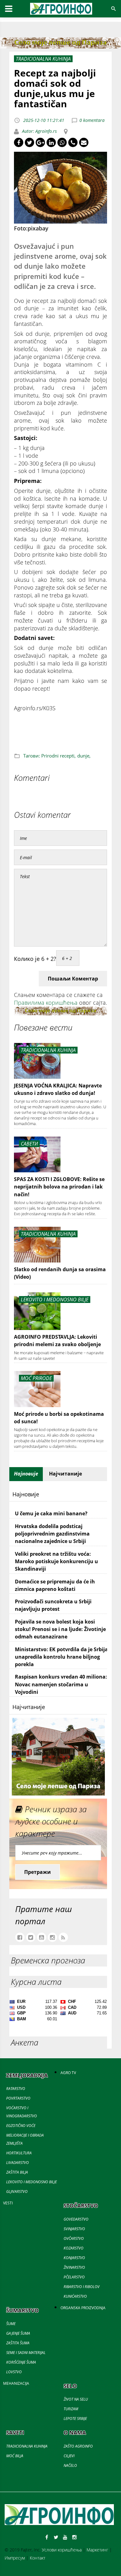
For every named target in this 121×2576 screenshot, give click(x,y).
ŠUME (11, 2324)
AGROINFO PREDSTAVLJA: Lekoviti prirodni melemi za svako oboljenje (57, 1341)
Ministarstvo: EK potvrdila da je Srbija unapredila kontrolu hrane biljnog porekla (61, 1657)
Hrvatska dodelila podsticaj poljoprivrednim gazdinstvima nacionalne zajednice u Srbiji (52, 1534)
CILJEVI (69, 2456)
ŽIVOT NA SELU (76, 2399)
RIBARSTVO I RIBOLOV (82, 2287)
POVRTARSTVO (18, 2098)
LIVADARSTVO (18, 2163)
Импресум (15, 2558)
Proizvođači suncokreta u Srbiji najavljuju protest (53, 1605)
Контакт (38, 2558)
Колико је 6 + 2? (35, 959)
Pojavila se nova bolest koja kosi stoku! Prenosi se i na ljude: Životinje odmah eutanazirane (60, 1629)
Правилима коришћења (46, 1003)
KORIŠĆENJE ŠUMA (21, 2362)
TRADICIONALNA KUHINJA (27, 2446)
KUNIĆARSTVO (75, 2296)
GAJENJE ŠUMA (18, 2333)
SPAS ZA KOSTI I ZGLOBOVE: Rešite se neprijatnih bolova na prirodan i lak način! (59, 1187)
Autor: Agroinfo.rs (39, 131)
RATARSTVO (16, 2089)
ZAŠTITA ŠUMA (18, 2343)
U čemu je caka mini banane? (51, 1513)
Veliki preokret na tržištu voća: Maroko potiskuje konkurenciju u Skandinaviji (56, 1561)
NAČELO (70, 2465)
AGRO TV (68, 2073)
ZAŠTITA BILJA (17, 2172)
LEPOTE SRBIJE (75, 2418)
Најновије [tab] (26, 1474)
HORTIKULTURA (19, 2153)
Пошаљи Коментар (73, 979)
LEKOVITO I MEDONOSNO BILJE (31, 2182)
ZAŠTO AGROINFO (78, 2446)
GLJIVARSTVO (17, 2191)
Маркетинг (97, 2550)
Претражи (38, 1872)
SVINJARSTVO (74, 2229)
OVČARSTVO (74, 2238)
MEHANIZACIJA (16, 2383)
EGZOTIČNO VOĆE (21, 2126)
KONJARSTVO (74, 2258)
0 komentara (92, 120)
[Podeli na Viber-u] (73, 142)
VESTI (8, 2203)
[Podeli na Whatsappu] (62, 142)
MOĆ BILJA (15, 2456)
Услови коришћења (62, 2550)
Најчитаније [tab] (65, 1474)
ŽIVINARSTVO (74, 2267)
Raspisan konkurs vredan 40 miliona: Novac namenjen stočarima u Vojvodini (61, 1684)
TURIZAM (71, 2409)
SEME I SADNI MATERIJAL (26, 2353)
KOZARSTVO (74, 2248)
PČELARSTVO (74, 2277)
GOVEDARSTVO (76, 2219)
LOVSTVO (14, 2372)
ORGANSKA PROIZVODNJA (83, 2308)
